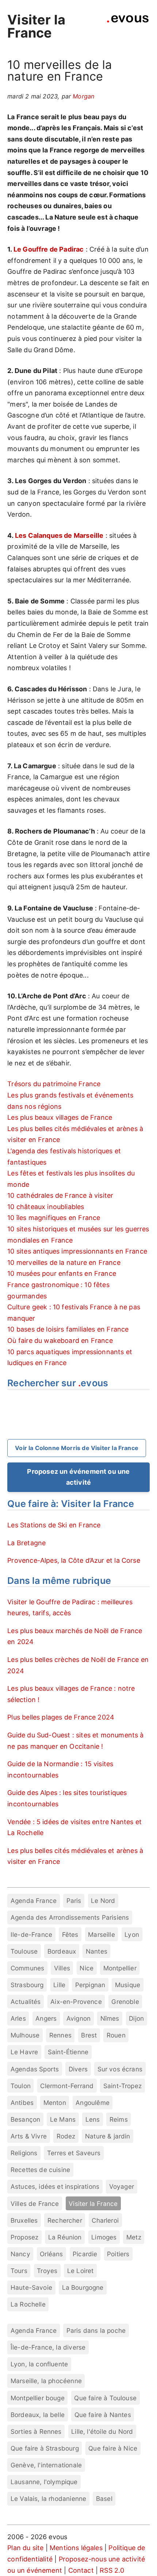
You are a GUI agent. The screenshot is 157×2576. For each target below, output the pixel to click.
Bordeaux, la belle (38, 2415)
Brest (89, 2035)
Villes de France (35, 2204)
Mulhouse (25, 2035)
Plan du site (25, 2548)
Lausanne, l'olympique (44, 2482)
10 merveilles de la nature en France (64, 1262)
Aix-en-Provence (76, 2002)
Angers (46, 2018)
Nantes (97, 1951)
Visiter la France (36, 26)
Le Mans (63, 2119)
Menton (55, 2103)
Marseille (102, 1934)
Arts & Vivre (29, 2136)
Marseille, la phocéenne (46, 2381)
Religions (24, 2153)
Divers (78, 2069)
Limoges (104, 2237)
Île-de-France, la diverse (48, 2347)
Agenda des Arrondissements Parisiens (70, 1917)
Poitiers (118, 2254)
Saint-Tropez (122, 2086)
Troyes (47, 2271)
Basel (104, 2499)
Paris (74, 1901)
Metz (134, 2237)
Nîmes (110, 2018)
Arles (18, 2018)
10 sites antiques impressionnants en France (77, 1251)
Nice (87, 1968)
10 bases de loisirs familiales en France (68, 1329)
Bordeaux (62, 1951)
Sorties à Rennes (36, 2431)
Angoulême (93, 2103)
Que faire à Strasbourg (45, 2448)
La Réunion (65, 2237)
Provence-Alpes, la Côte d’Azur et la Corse (74, 1560)
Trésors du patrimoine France (54, 1084)
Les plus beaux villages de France (60, 1117)
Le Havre (24, 2052)
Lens (93, 2119)
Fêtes (70, 1934)
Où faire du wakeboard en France (60, 1341)
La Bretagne (26, 1543)
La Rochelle (28, 2304)
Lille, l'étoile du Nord (102, 2431)
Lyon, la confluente (39, 2364)
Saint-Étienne (68, 2052)
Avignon (78, 2018)
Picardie (85, 2254)
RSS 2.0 (112, 2570)
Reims (119, 2119)
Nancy (20, 2254)
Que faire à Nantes (103, 2415)
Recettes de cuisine (40, 2170)
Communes (27, 1968)
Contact (81, 2570)
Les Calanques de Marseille (59, 535)
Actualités (26, 2002)
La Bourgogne (83, 2287)
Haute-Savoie (31, 2287)
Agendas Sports (35, 2069)
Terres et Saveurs (74, 2153)
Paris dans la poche (96, 2330)
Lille (59, 1985)
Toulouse (24, 1951)
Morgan (83, 96)
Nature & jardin (108, 2136)
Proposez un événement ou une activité (78, 1477)
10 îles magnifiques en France (54, 1218)
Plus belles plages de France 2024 (61, 1717)
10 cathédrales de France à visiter (60, 1195)
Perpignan (90, 1985)
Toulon (21, 2086)
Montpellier (120, 1968)
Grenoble (125, 2002)
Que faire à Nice (113, 2448)
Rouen (116, 2035)
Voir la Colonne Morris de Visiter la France (77, 1448)
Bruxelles (24, 2220)
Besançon (25, 2119)
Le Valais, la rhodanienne (49, 2499)
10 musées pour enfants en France (62, 1273)
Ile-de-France (31, 1934)
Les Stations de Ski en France (54, 1525)
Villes (62, 1968)
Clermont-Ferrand (67, 2086)
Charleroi (105, 2220)
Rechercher (65, 2220)
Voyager (122, 2186)
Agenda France (34, 1901)
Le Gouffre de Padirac (49, 249)
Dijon (136, 2018)
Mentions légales (76, 2548)
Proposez (24, 2237)
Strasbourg (27, 1985)
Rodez (66, 2136)
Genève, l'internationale (46, 2465)
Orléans (51, 2254)
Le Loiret (81, 2271)
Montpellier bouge (38, 2398)
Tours (19, 2271)
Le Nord (103, 1901)
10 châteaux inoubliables (46, 1207)
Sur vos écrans (120, 2069)
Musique (128, 1985)
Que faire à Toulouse (105, 2398)
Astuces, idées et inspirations (55, 2186)
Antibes (22, 2103)
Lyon (132, 1934)
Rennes (60, 2035)
